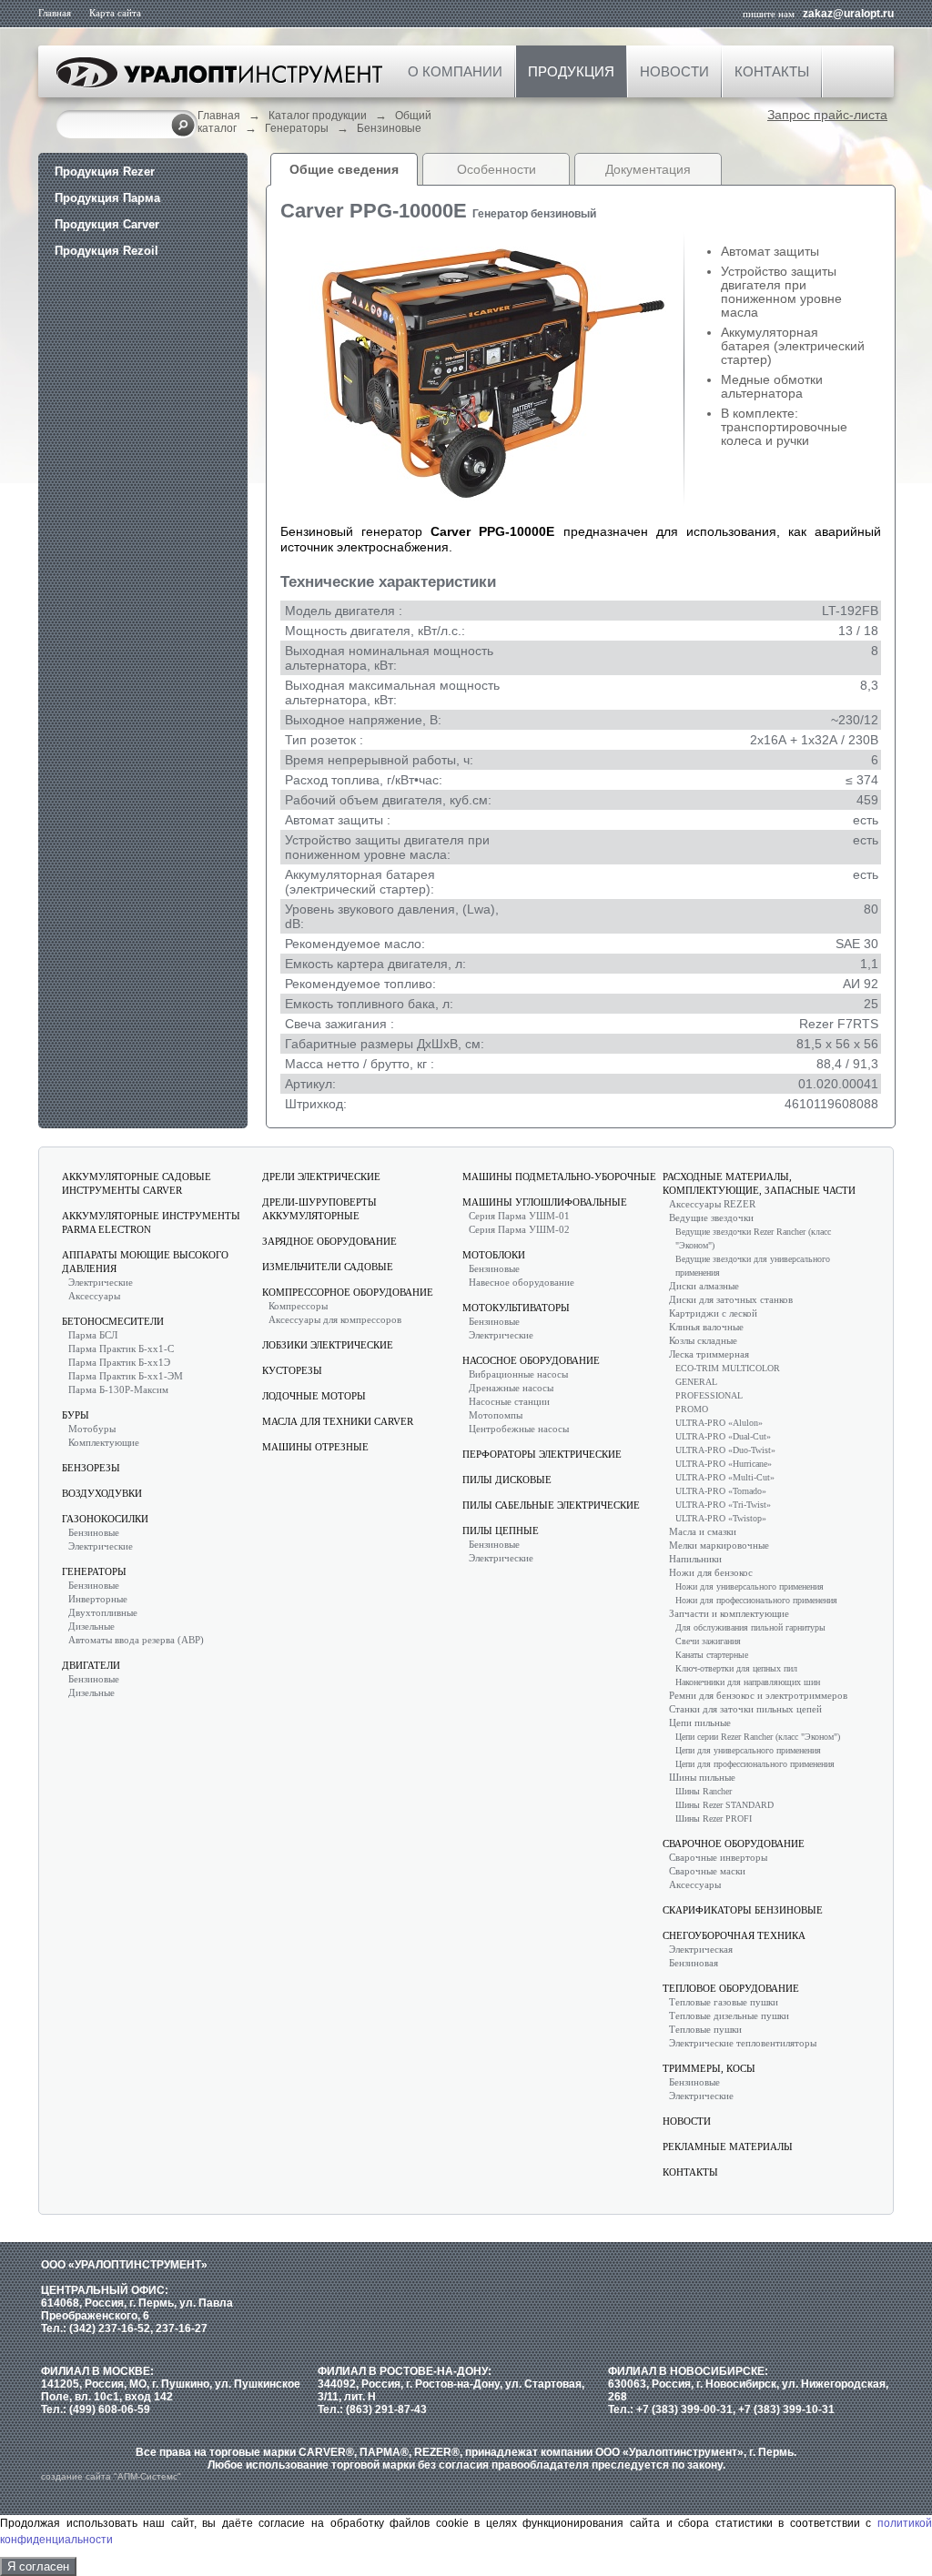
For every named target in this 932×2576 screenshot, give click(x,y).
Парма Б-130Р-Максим (118, 1389)
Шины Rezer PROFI (714, 1818)
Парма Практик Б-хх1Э (119, 1362)
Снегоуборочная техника (734, 1935)
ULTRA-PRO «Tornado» (721, 1491)
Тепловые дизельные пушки (729, 2015)
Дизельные (91, 1626)
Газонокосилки (105, 1519)
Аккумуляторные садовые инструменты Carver (137, 1183)
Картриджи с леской (713, 1313)
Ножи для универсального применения (750, 1586)
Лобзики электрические (328, 1345)
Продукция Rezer (105, 172)
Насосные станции (509, 1401)
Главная (55, 13)
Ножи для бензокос (711, 1572)
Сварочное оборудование (734, 1844)
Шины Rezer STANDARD (724, 1805)
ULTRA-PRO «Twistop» (721, 1518)
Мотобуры (92, 1429)
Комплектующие (104, 1442)
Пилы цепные (501, 1530)
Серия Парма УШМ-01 (519, 1216)
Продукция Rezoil (106, 251)
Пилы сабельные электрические (551, 1505)
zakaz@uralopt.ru (848, 14)
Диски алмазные (704, 1286)
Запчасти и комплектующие (729, 1613)
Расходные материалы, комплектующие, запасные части (759, 1183)
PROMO (692, 1409)
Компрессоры (298, 1306)
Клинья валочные (706, 1327)
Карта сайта (115, 13)
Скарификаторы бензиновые (743, 1910)
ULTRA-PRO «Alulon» (719, 1423)
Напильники (695, 1559)
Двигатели (91, 1665)
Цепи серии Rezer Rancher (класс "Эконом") (758, 1737)
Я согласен (38, 2566)
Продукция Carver (107, 224)
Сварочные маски (707, 1871)
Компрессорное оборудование (348, 1292)
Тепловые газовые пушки (724, 2002)
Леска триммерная (709, 1354)
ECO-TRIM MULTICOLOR (728, 1368)
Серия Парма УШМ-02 (519, 1229)
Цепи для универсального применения (748, 1750)
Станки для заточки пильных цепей (745, 1709)
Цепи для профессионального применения (755, 1764)
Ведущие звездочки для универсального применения (753, 1266)
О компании (455, 71)
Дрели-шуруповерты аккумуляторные (319, 1209)
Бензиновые (389, 128)
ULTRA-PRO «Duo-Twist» (725, 1450)
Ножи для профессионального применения (756, 1600)
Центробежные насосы (519, 1429)
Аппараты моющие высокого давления (145, 1262)
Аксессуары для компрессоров (335, 1319)
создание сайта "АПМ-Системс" (111, 2476)
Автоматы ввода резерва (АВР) (136, 1640)
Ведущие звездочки (711, 1217)
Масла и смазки (703, 1531)
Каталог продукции (318, 116)
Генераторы (297, 128)
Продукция (571, 71)
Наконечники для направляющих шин (748, 1682)
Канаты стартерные (712, 1655)
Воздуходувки (102, 1493)
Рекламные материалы (728, 2147)
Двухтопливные (103, 1612)
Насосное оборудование (531, 1360)
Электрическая (701, 1949)
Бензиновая (694, 1963)
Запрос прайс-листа (827, 115)
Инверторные (98, 1599)
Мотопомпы (496, 1415)
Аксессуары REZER (712, 1204)
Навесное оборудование (522, 1282)
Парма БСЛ (93, 1335)
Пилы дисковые (507, 1480)
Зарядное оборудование (329, 1241)
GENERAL (696, 1382)
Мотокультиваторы (516, 1308)
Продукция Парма (107, 198)
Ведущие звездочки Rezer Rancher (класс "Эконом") (753, 1238)
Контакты (772, 71)
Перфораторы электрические (542, 1454)
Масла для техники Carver (338, 1421)
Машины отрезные (315, 1447)
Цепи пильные (700, 1722)
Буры (76, 1415)
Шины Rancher (704, 1791)
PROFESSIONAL (709, 1395)
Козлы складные (703, 1340)
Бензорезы (91, 1468)
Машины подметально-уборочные (559, 1177)
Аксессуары (94, 1296)
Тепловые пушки (705, 2029)
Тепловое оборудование (731, 1988)
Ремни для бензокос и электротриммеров (758, 1695)
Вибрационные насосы (518, 1374)
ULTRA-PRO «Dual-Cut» (723, 1436)
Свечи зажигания (708, 1641)
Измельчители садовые (328, 1267)
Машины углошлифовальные (545, 1202)
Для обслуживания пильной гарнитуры (750, 1627)
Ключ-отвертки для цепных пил (736, 1668)
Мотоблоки (494, 1255)
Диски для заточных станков (731, 1299)
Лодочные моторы (314, 1396)
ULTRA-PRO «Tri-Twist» (723, 1505)
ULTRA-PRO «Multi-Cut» (725, 1477)
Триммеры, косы (709, 2068)
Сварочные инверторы (718, 1857)
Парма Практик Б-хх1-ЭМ (126, 1376)
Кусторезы (292, 1370)
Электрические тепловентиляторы (743, 2043)
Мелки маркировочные (719, 1545)
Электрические (101, 1282)
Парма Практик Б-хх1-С (121, 1349)
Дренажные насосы (511, 1388)
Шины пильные (702, 1777)
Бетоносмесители (113, 1321)
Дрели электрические (321, 1177)
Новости (674, 71)
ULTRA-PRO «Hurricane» (724, 1464)
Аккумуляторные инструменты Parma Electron (151, 1222)
